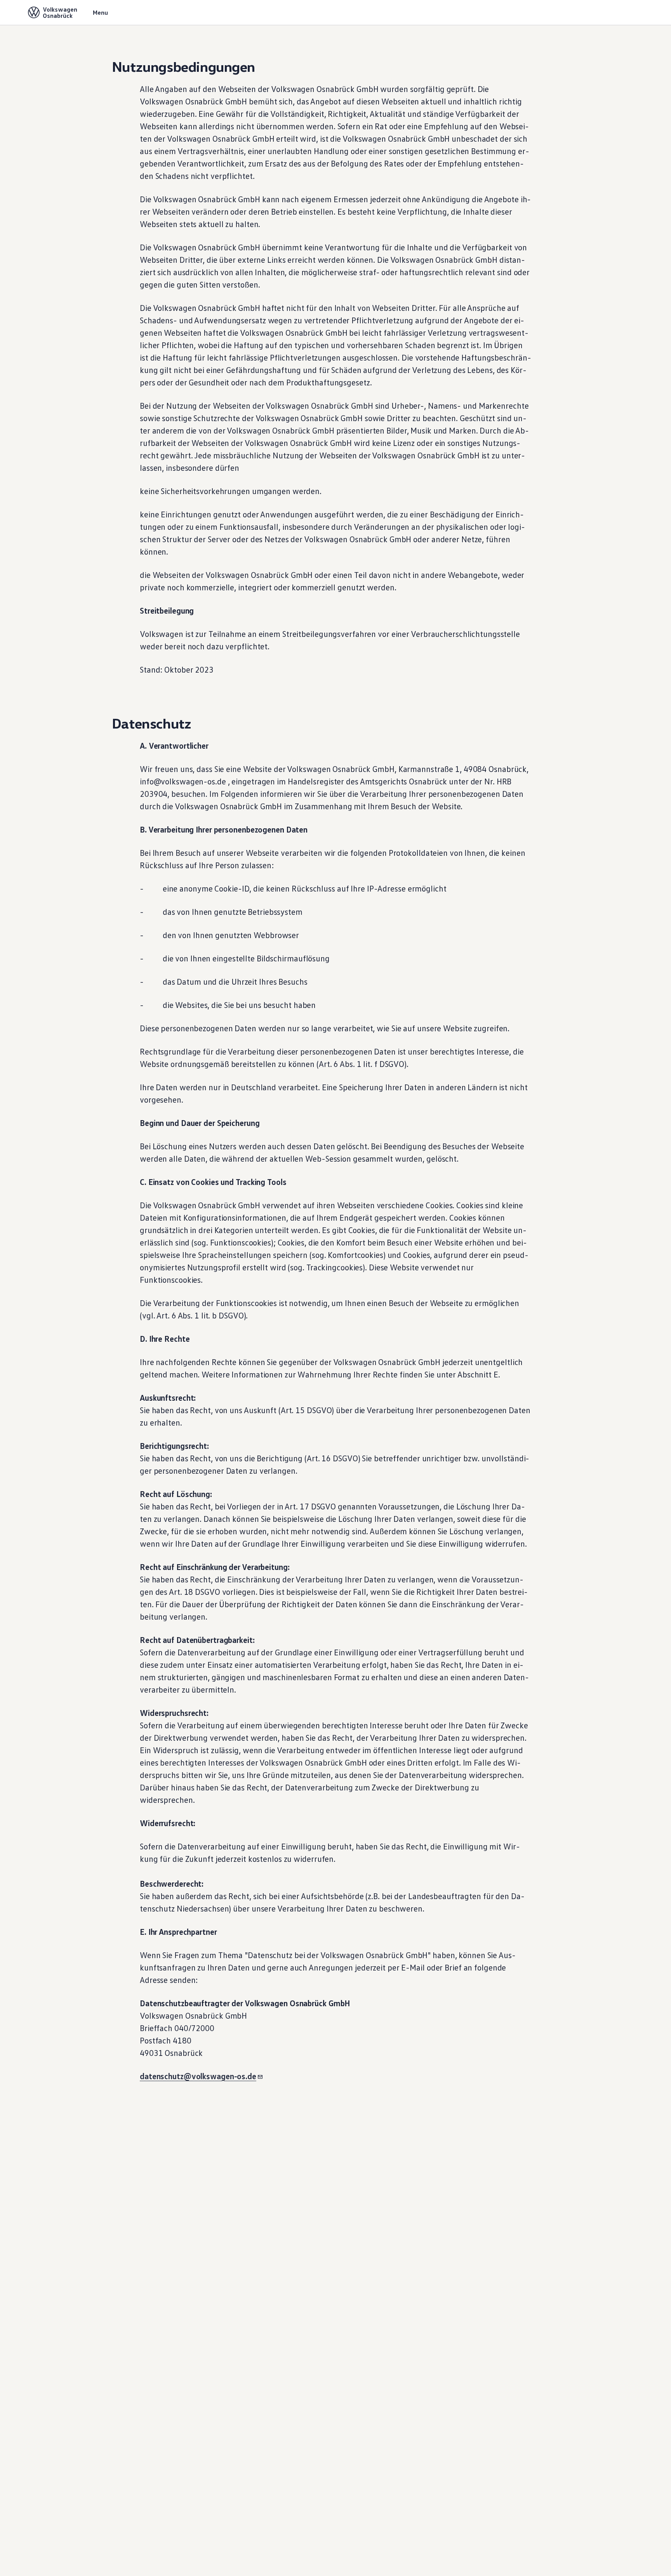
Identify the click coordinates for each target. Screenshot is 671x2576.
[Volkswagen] (34, 12)
